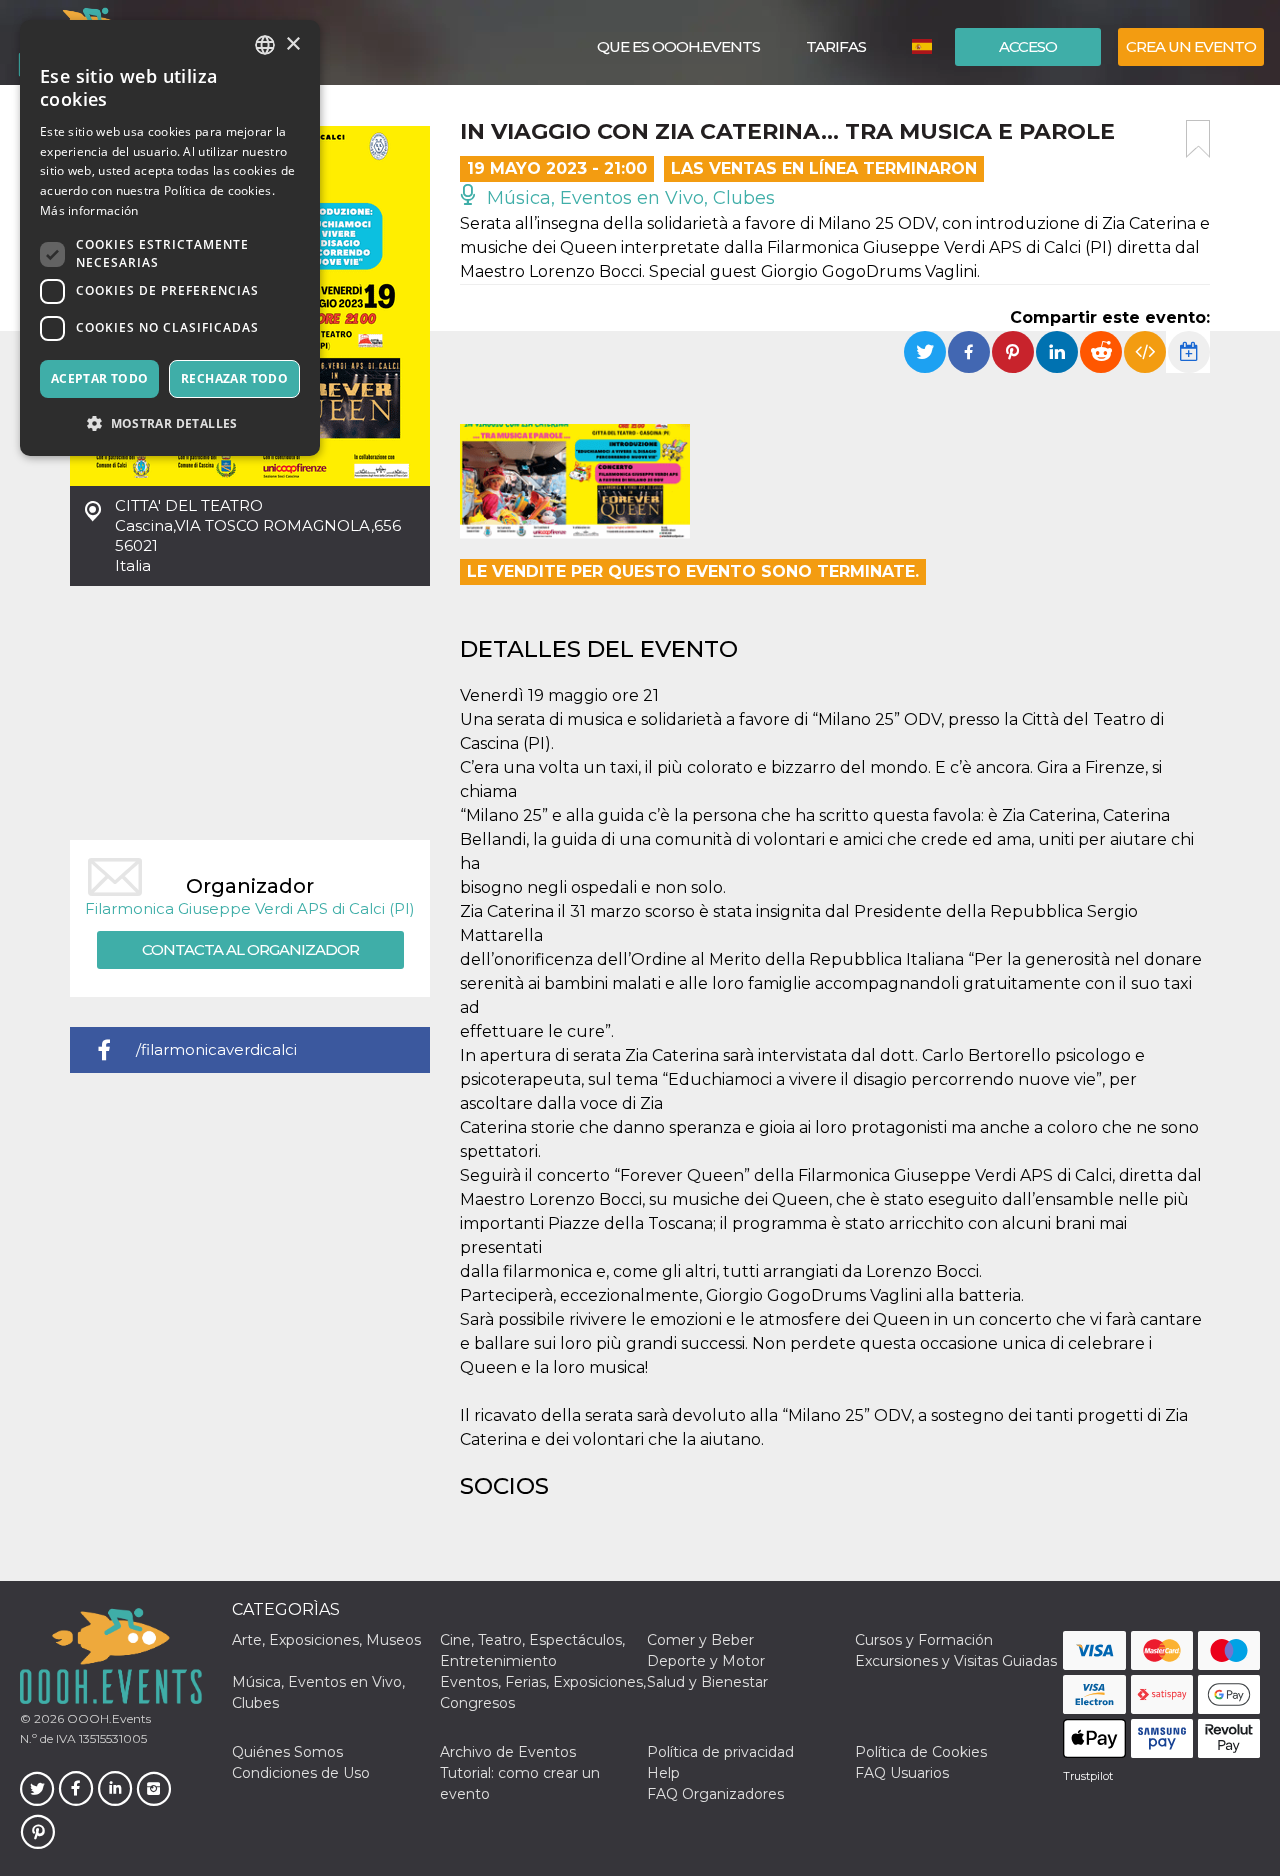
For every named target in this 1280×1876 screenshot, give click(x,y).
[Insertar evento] (1145, 352)
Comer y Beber (700, 1640)
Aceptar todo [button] (100, 378)
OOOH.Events (107, 1718)
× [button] (292, 44)
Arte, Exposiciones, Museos (326, 1640)
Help (663, 1773)
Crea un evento (1191, 46)
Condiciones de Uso (301, 1773)
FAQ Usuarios (902, 1773)
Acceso (1028, 46)
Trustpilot (1088, 1776)
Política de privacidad (720, 1752)
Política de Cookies (921, 1752)
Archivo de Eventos (508, 1752)
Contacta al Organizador (250, 949)
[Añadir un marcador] (1198, 139)
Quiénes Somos (287, 1752)
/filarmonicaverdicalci (216, 1049)
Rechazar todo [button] (234, 378)
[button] (170, 423)
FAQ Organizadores (715, 1794)
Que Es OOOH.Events (678, 46)
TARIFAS (836, 46)
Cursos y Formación (924, 1640)
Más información (89, 210)
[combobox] (265, 45)
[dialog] (170, 238)
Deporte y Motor (706, 1661)
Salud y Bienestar (707, 1682)
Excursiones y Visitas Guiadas (956, 1661)
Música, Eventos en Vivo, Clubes (628, 198)
